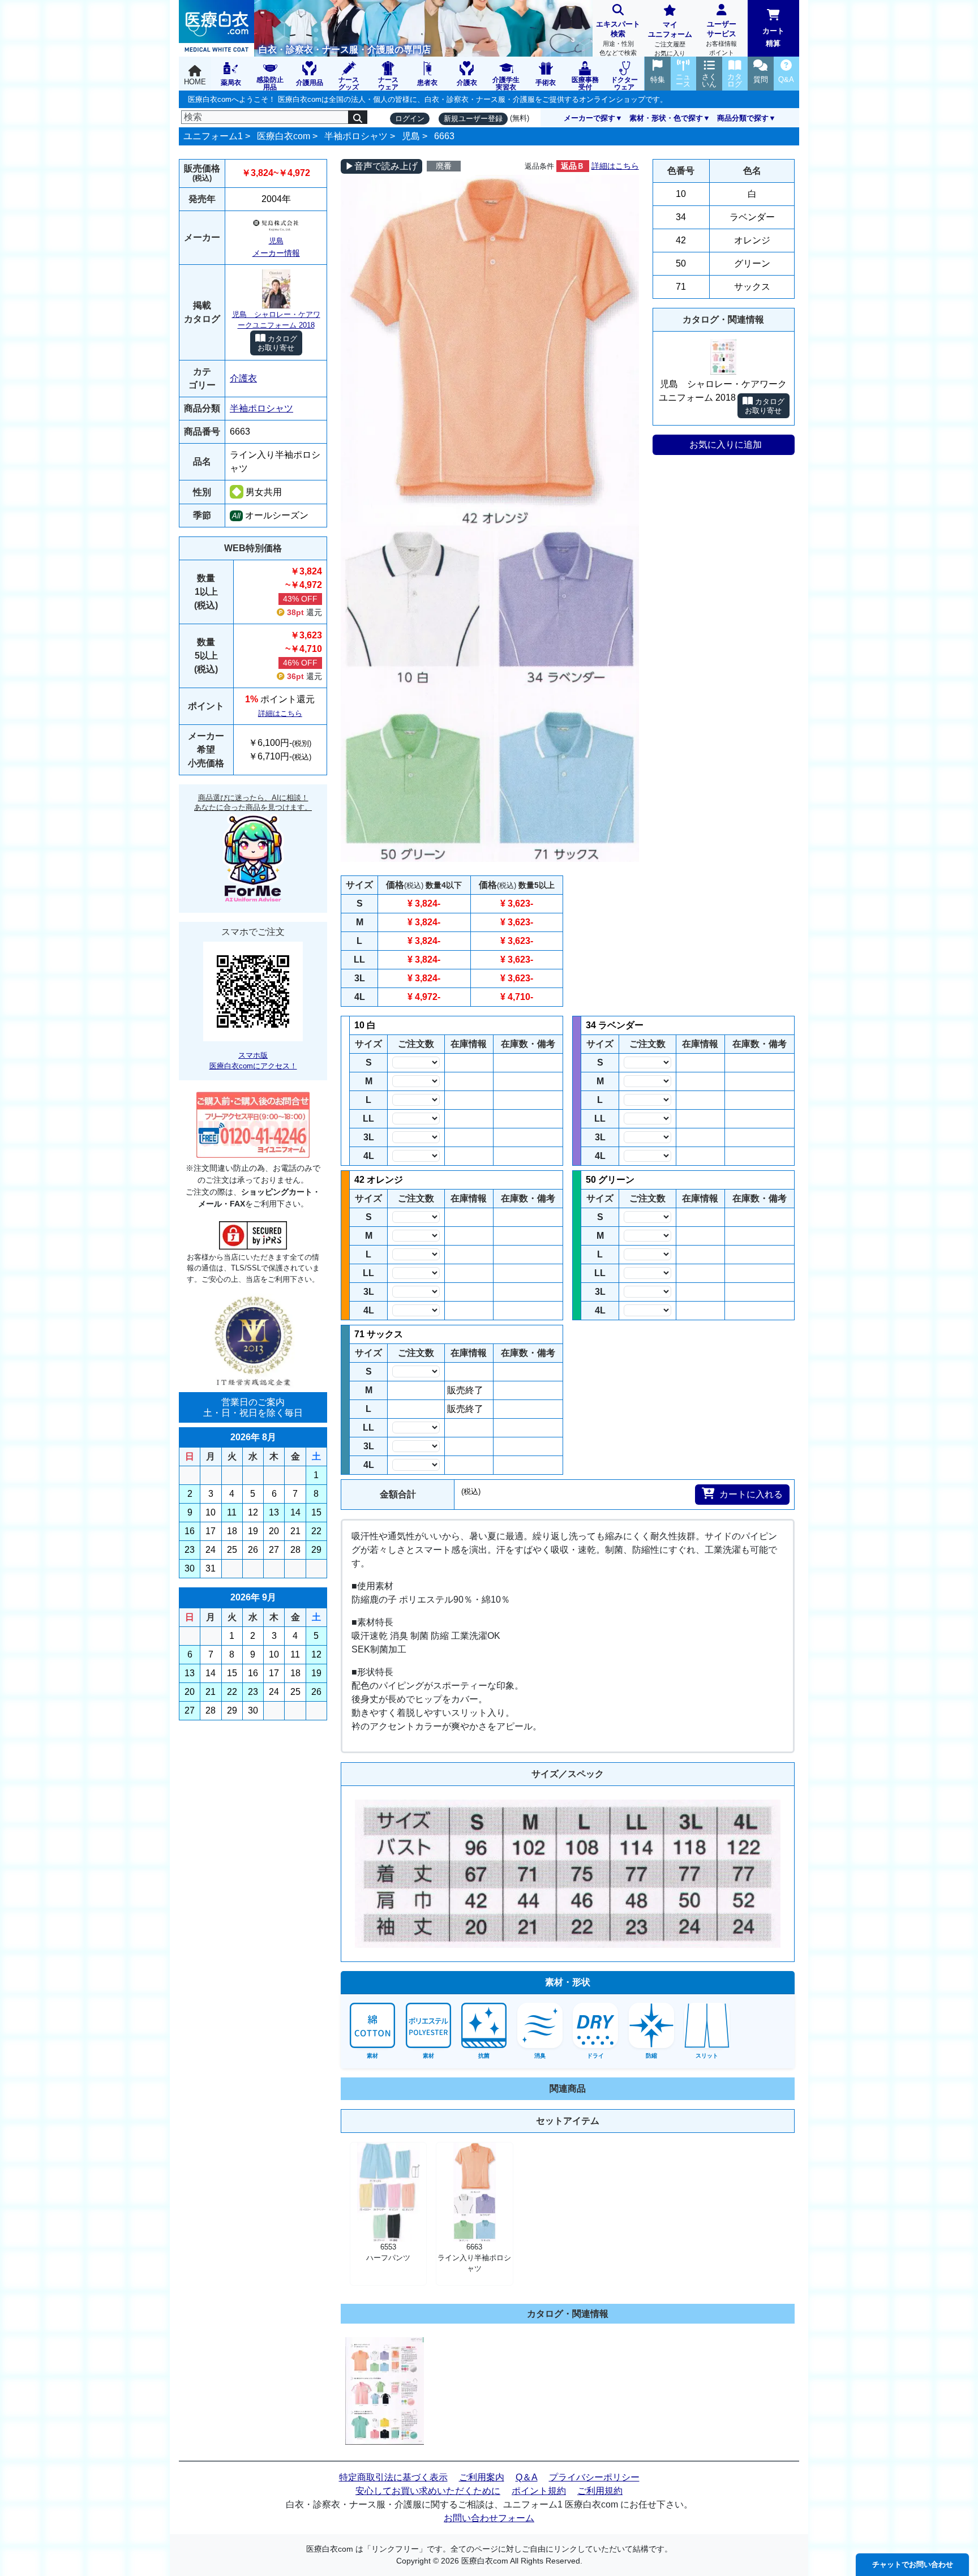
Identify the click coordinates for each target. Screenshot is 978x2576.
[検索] (358, 117)
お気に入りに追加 (726, 445)
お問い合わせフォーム (489, 2518)
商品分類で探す (743, 118)
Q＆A (527, 2477)
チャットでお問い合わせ (913, 2564)
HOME (195, 82)
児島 (411, 136)
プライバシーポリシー (594, 2477)
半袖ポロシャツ (356, 136)
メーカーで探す (589, 118)
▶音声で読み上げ (381, 166)
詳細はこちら (280, 713)
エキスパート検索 (618, 38)
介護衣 (243, 378)
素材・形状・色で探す (666, 118)
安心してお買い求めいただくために (428, 2491)
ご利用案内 (482, 2477)
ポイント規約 (539, 2491)
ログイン (410, 119)
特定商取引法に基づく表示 (393, 2477)
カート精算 (773, 37)
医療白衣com (284, 136)
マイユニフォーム (670, 38)
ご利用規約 (600, 2491)
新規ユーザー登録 (473, 119)
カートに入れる (751, 1494)
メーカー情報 (276, 253)
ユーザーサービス (721, 38)
